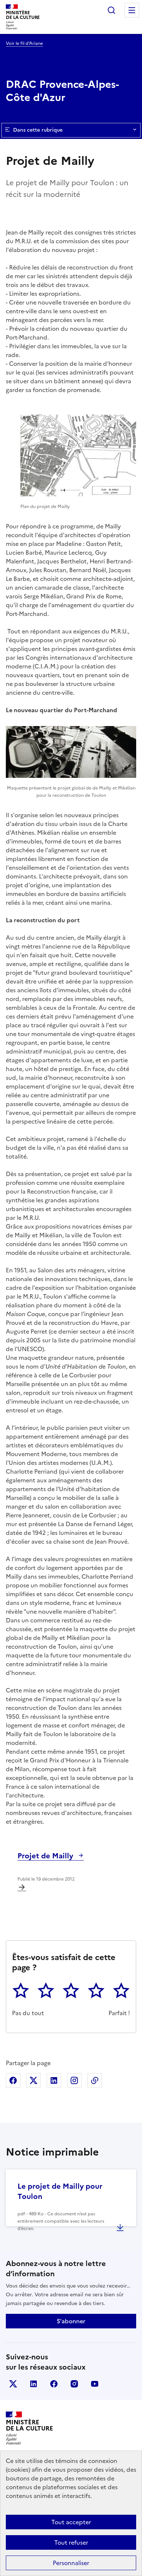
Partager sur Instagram (74, 2080)
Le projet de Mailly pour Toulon (60, 2191)
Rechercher (111, 10)
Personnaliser (71, 2563)
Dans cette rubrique (38, 130)
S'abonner (71, 2321)
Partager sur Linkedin (54, 2080)
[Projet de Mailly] (22, 1887)
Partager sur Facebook (13, 2080)
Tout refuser (71, 2542)
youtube (95, 2384)
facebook (54, 2384)
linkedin (33, 2384)
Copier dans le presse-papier (95, 2080)
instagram (74, 2384)
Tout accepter (71, 2522)
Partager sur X (33, 2080)
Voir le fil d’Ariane (24, 43)
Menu (132, 10)
